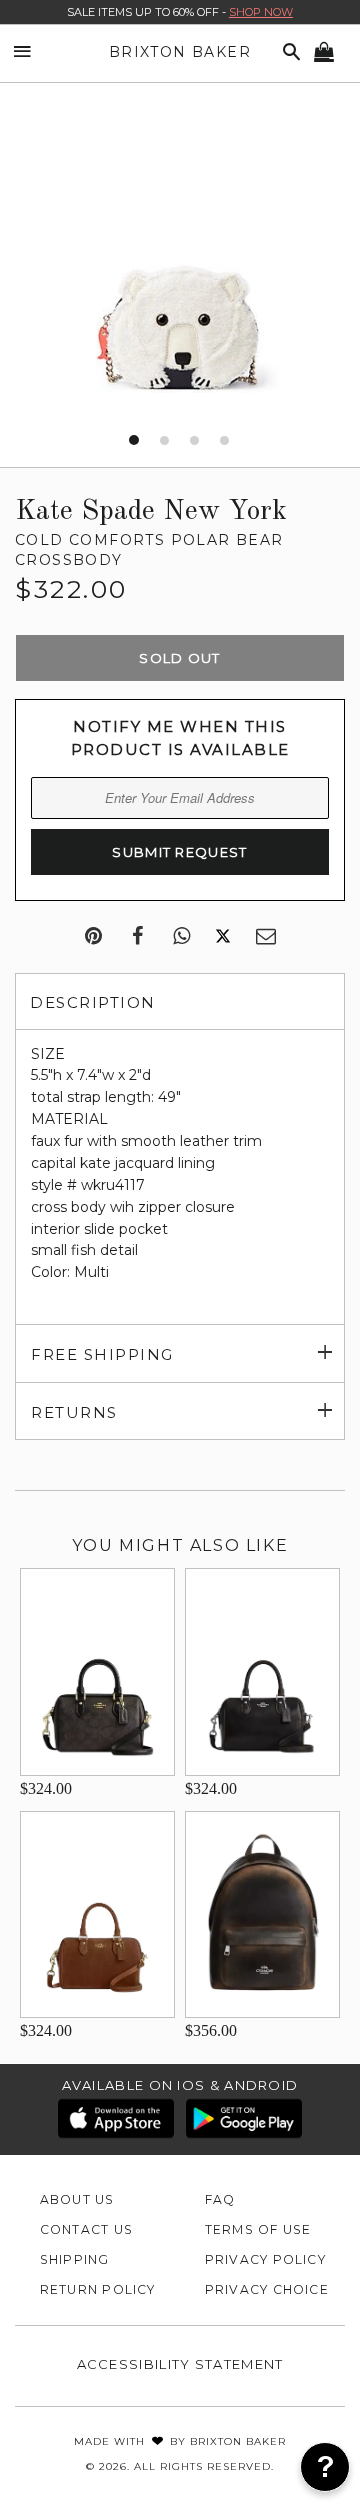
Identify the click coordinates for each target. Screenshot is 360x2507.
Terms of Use (258, 2229)
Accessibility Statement (180, 2364)
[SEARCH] (288, 52)
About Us (77, 2199)
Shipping (75, 2259)
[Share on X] (223, 937)
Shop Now (261, 12)
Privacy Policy (265, 2259)
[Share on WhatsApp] (181, 937)
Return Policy (98, 2289)
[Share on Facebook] (137, 937)
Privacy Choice (267, 2289)
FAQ (220, 2199)
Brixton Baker (180, 52)
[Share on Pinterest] (93, 937)
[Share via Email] (266, 937)
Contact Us (86, 2229)
